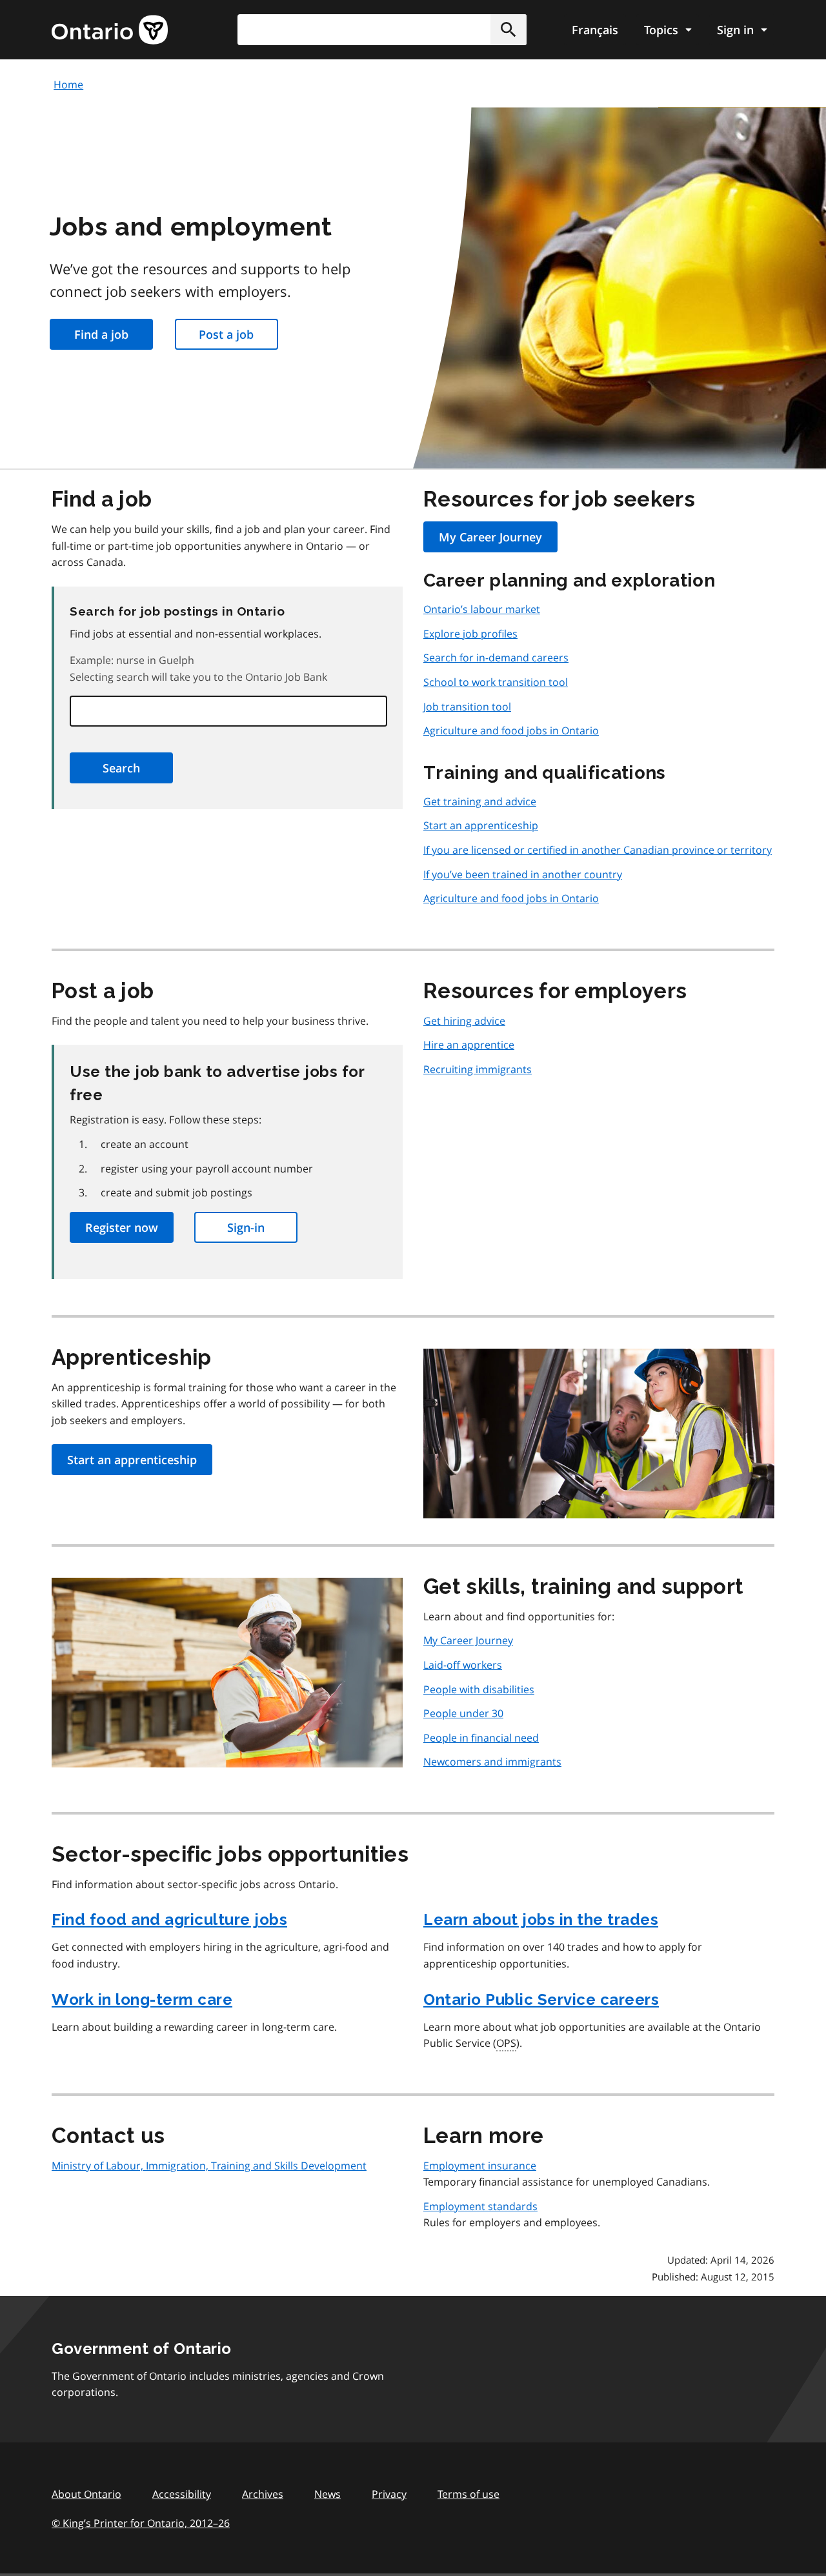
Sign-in (246, 1227)
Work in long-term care (142, 1999)
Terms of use (468, 2494)
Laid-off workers (463, 1665)
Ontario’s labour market (482, 609)
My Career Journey (490, 537)
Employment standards (480, 2206)
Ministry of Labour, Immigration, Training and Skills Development (209, 2166)
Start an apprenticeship (481, 825)
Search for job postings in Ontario (177, 611)
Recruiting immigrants (478, 1069)
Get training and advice (480, 801)
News (327, 2494)
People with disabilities (479, 1689)
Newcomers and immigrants (492, 1762)
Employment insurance (480, 2166)
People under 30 (463, 1713)
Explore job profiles (470, 634)
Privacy (389, 2494)
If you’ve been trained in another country (523, 874)
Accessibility (182, 2494)
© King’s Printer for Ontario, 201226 (141, 2523)
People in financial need (481, 1738)
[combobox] (382, 30)
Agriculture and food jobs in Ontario (511, 730)
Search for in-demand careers (496, 658)
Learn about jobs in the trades (541, 1919)
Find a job (101, 334)
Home (68, 85)
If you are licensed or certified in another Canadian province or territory (598, 850)
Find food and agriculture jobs (169, 1919)
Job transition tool (467, 707)
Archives (263, 2494)
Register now (122, 1227)
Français (595, 30)
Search (121, 768)
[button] (509, 30)
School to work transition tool (496, 682)
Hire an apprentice (469, 1045)
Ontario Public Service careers (541, 1999)
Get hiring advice (464, 1021)
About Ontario (86, 2494)
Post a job (226, 334)
